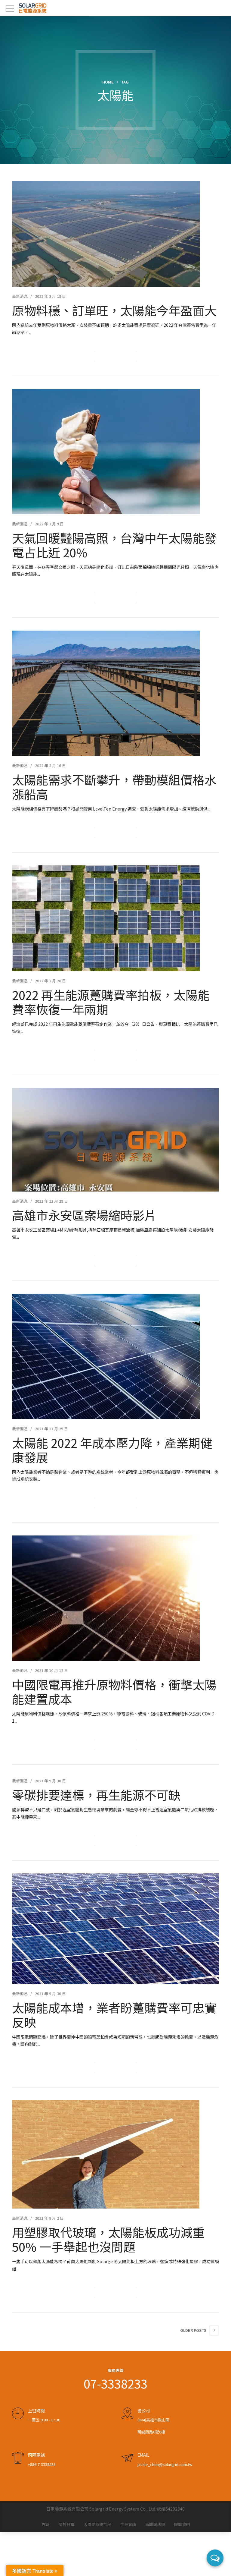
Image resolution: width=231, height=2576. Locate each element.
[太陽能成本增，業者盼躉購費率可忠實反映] (115, 1929)
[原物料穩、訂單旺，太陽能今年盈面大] (115, 234)
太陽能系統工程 (97, 2524)
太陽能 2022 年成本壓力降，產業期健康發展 (112, 1450)
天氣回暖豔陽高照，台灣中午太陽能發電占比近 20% (114, 545)
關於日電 (66, 2524)
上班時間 (36, 2411)
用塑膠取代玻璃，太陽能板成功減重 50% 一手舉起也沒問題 (108, 2239)
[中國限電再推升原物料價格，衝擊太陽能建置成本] (115, 1598)
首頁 (45, 2524)
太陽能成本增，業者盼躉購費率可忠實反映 (114, 2015)
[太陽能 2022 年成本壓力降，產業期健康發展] (115, 1356)
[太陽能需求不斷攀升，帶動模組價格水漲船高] (115, 693)
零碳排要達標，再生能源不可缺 (96, 1795)
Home (108, 82)
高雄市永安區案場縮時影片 (84, 1215)
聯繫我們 (182, 2524)
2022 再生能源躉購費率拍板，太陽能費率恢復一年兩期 (111, 1002)
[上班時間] (18, 2414)
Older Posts (193, 2330)
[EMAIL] (127, 2458)
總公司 (144, 2411)
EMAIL (143, 2455)
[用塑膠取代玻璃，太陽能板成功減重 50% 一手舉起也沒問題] (115, 2154)
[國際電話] (18, 2458)
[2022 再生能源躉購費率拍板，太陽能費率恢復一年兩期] (115, 918)
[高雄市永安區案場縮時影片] (115, 1140)
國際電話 (36, 2455)
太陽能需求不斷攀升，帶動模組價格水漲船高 (114, 787)
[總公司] (127, 2414)
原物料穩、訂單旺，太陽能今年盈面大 (114, 310)
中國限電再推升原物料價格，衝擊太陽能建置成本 (114, 1692)
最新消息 (20, 296)
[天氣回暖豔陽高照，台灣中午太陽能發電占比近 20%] (115, 452)
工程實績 (128, 2524)
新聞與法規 (155, 2524)
